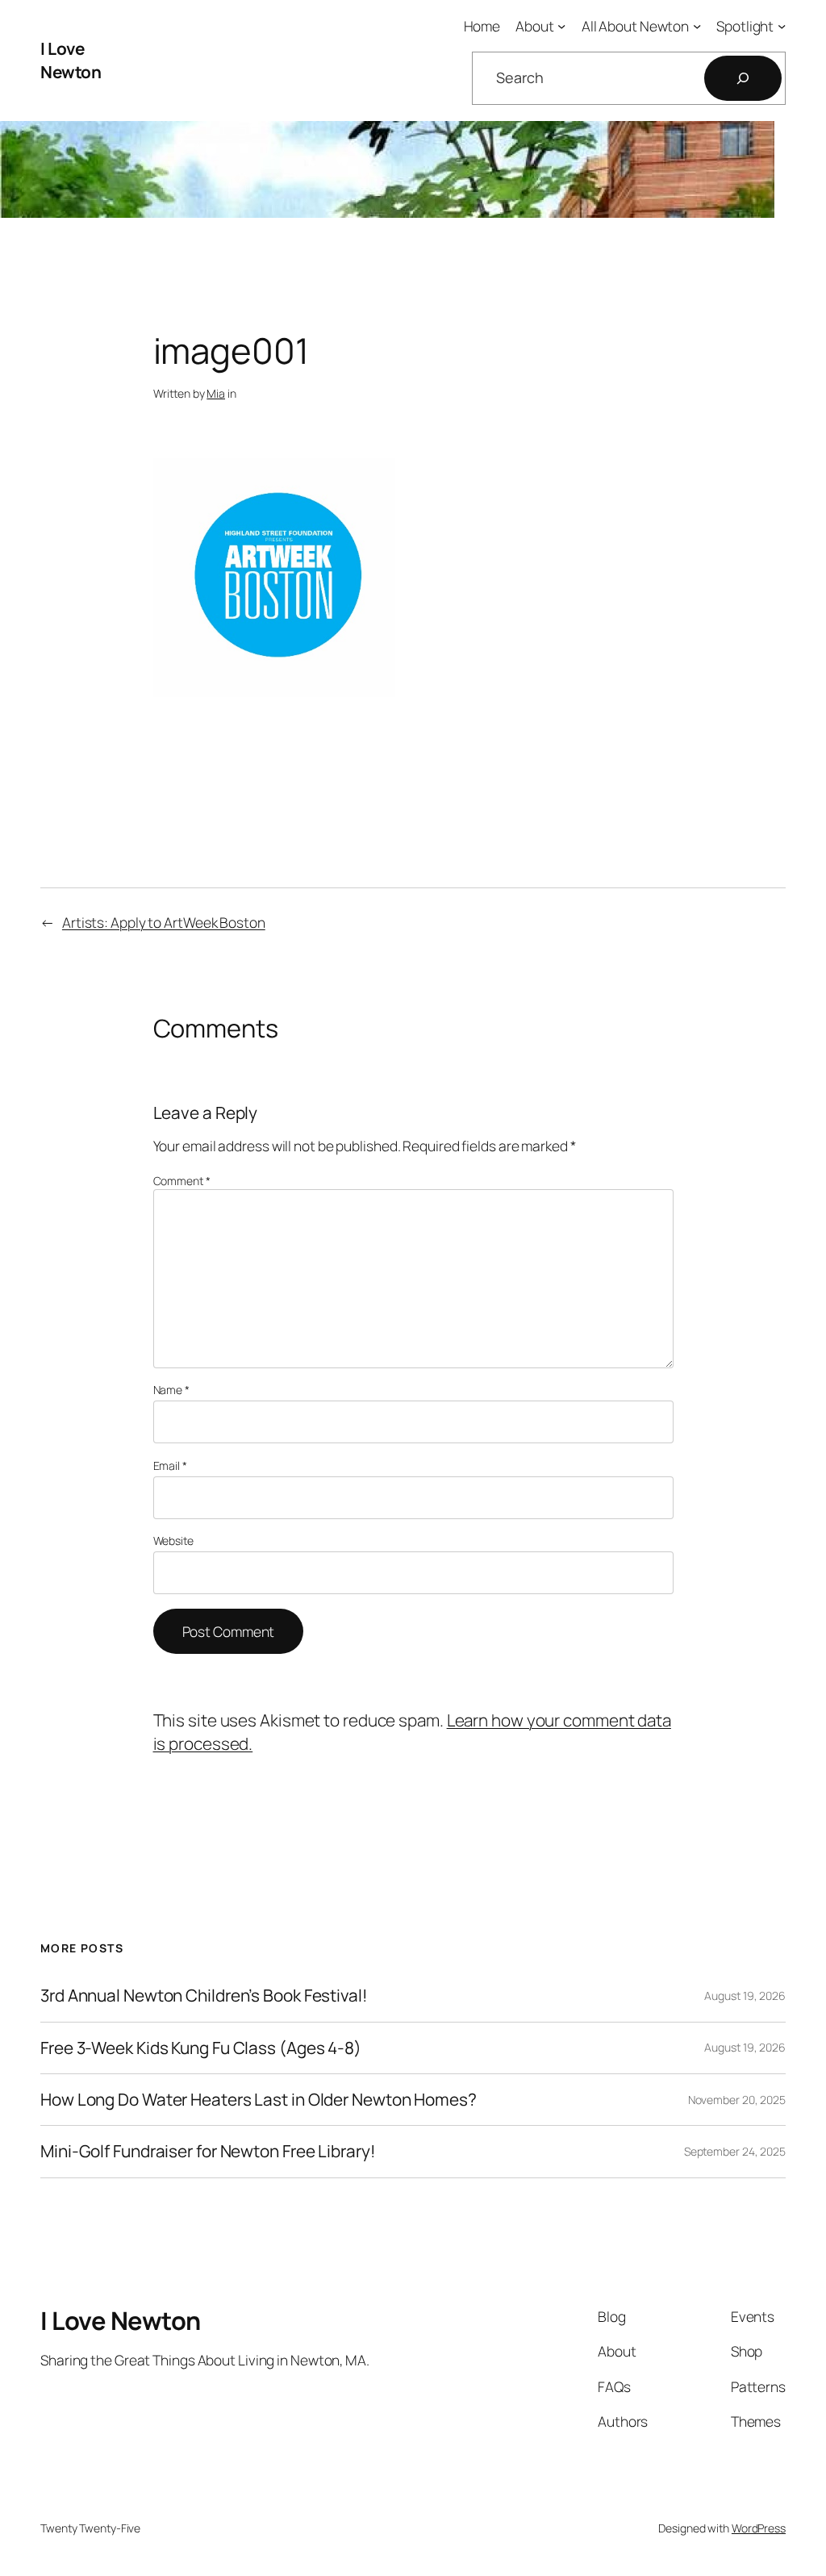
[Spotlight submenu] (782, 26)
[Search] (743, 78)
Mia (216, 393)
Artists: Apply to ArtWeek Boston (164, 922)
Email (170, 1465)
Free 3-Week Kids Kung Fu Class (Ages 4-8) (201, 2048)
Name (171, 1390)
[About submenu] (561, 26)
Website (173, 1541)
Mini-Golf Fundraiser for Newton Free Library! (208, 2151)
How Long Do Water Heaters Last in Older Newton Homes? (259, 2100)
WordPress (759, 2528)
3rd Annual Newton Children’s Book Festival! (204, 1996)
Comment (182, 1181)
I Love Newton (71, 60)
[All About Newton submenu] (697, 26)
